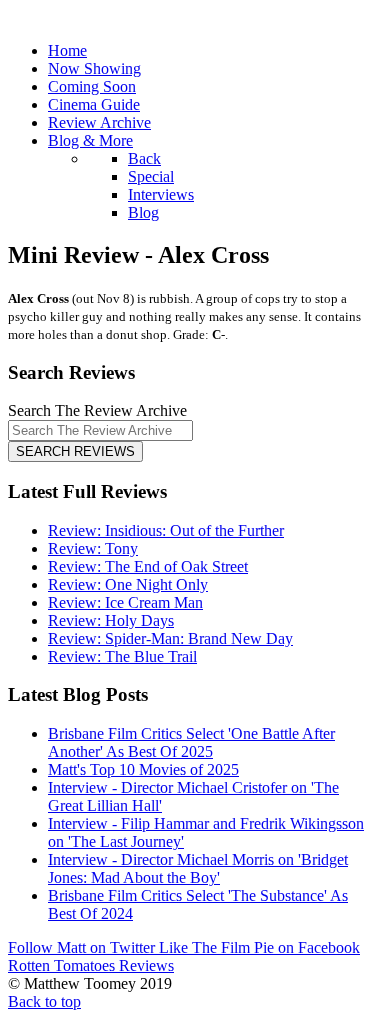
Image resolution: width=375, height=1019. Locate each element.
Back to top (44, 1001)
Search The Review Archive (97, 410)
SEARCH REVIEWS (75, 451)
